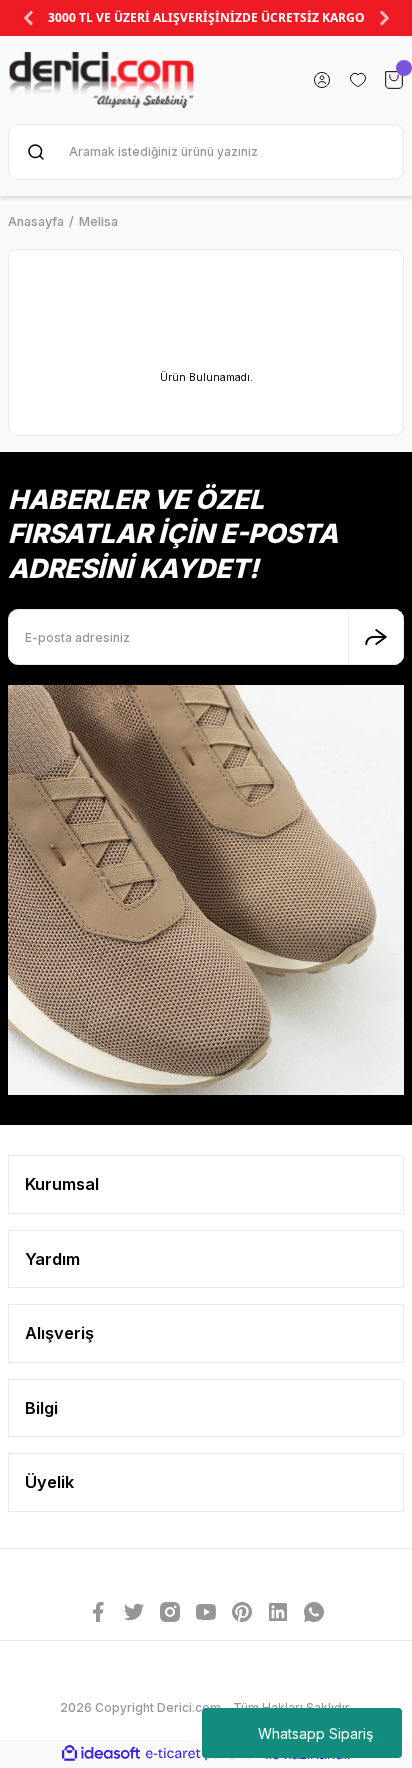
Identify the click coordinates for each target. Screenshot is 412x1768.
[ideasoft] (101, 1754)
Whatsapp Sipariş (315, 1733)
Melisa (98, 221)
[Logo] (101, 80)
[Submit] (376, 637)
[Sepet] (394, 80)
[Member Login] (322, 80)
